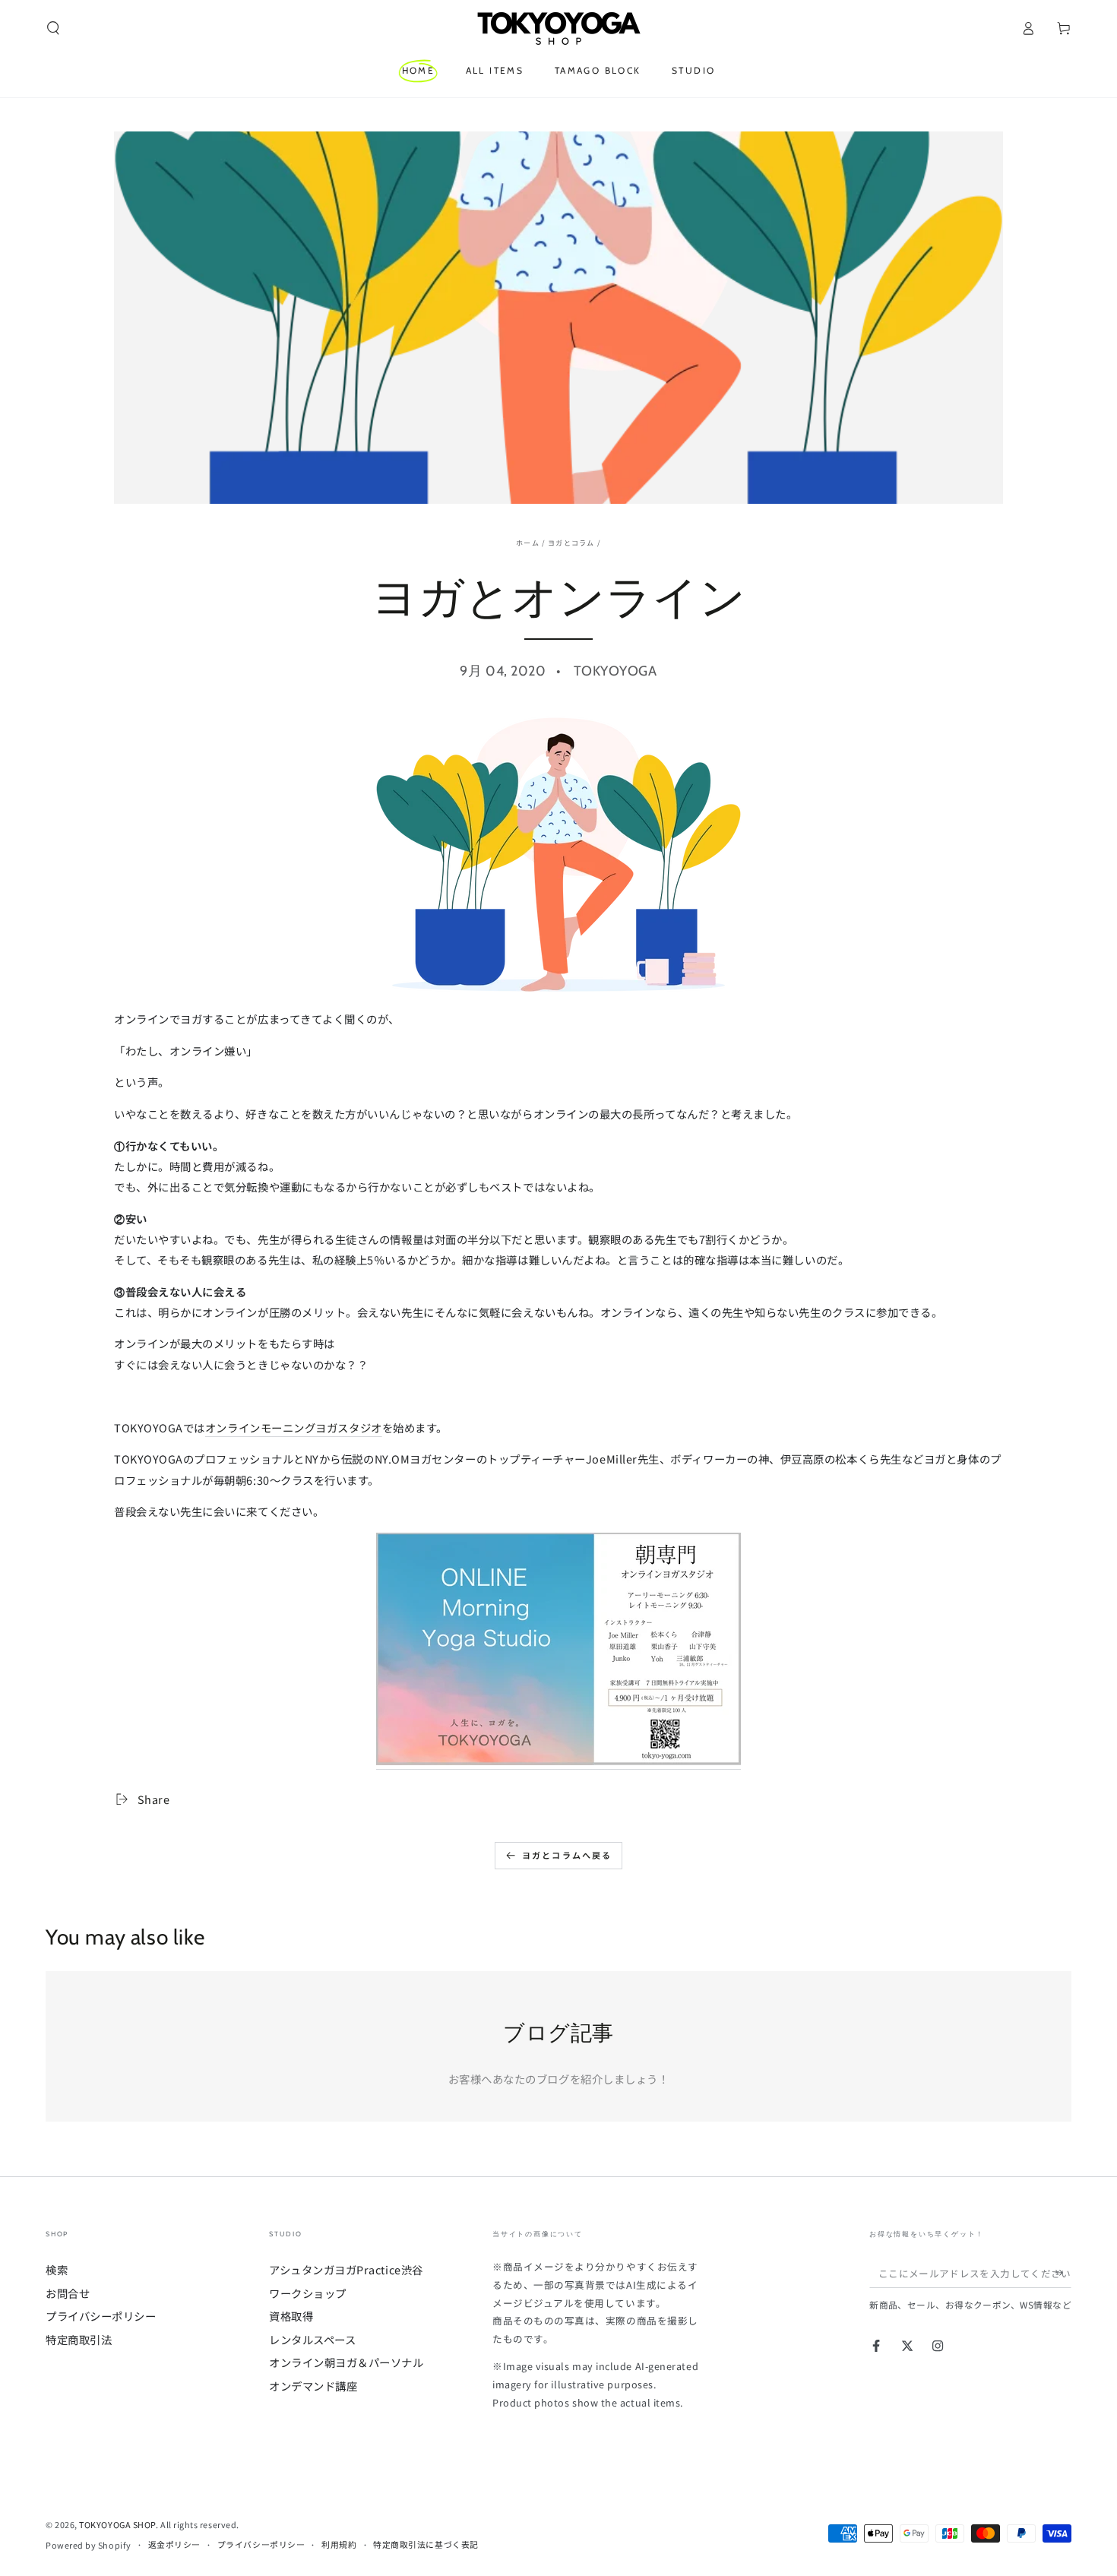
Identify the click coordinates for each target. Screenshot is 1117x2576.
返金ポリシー (174, 2544)
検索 (57, 2269)
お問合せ (68, 2293)
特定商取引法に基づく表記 (426, 2544)
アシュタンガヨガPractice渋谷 (346, 2269)
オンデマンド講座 (313, 2386)
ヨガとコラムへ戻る (567, 1855)
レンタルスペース (312, 2339)
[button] (54, 28)
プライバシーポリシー (101, 2316)
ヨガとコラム (571, 543)
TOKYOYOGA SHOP (117, 2524)
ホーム (528, 543)
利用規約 (339, 2544)
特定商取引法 (79, 2339)
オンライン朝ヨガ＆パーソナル (346, 2362)
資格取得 (291, 2316)
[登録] (1063, 2273)
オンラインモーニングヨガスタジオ (294, 1427)
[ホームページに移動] (558, 28)
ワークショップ (308, 2293)
